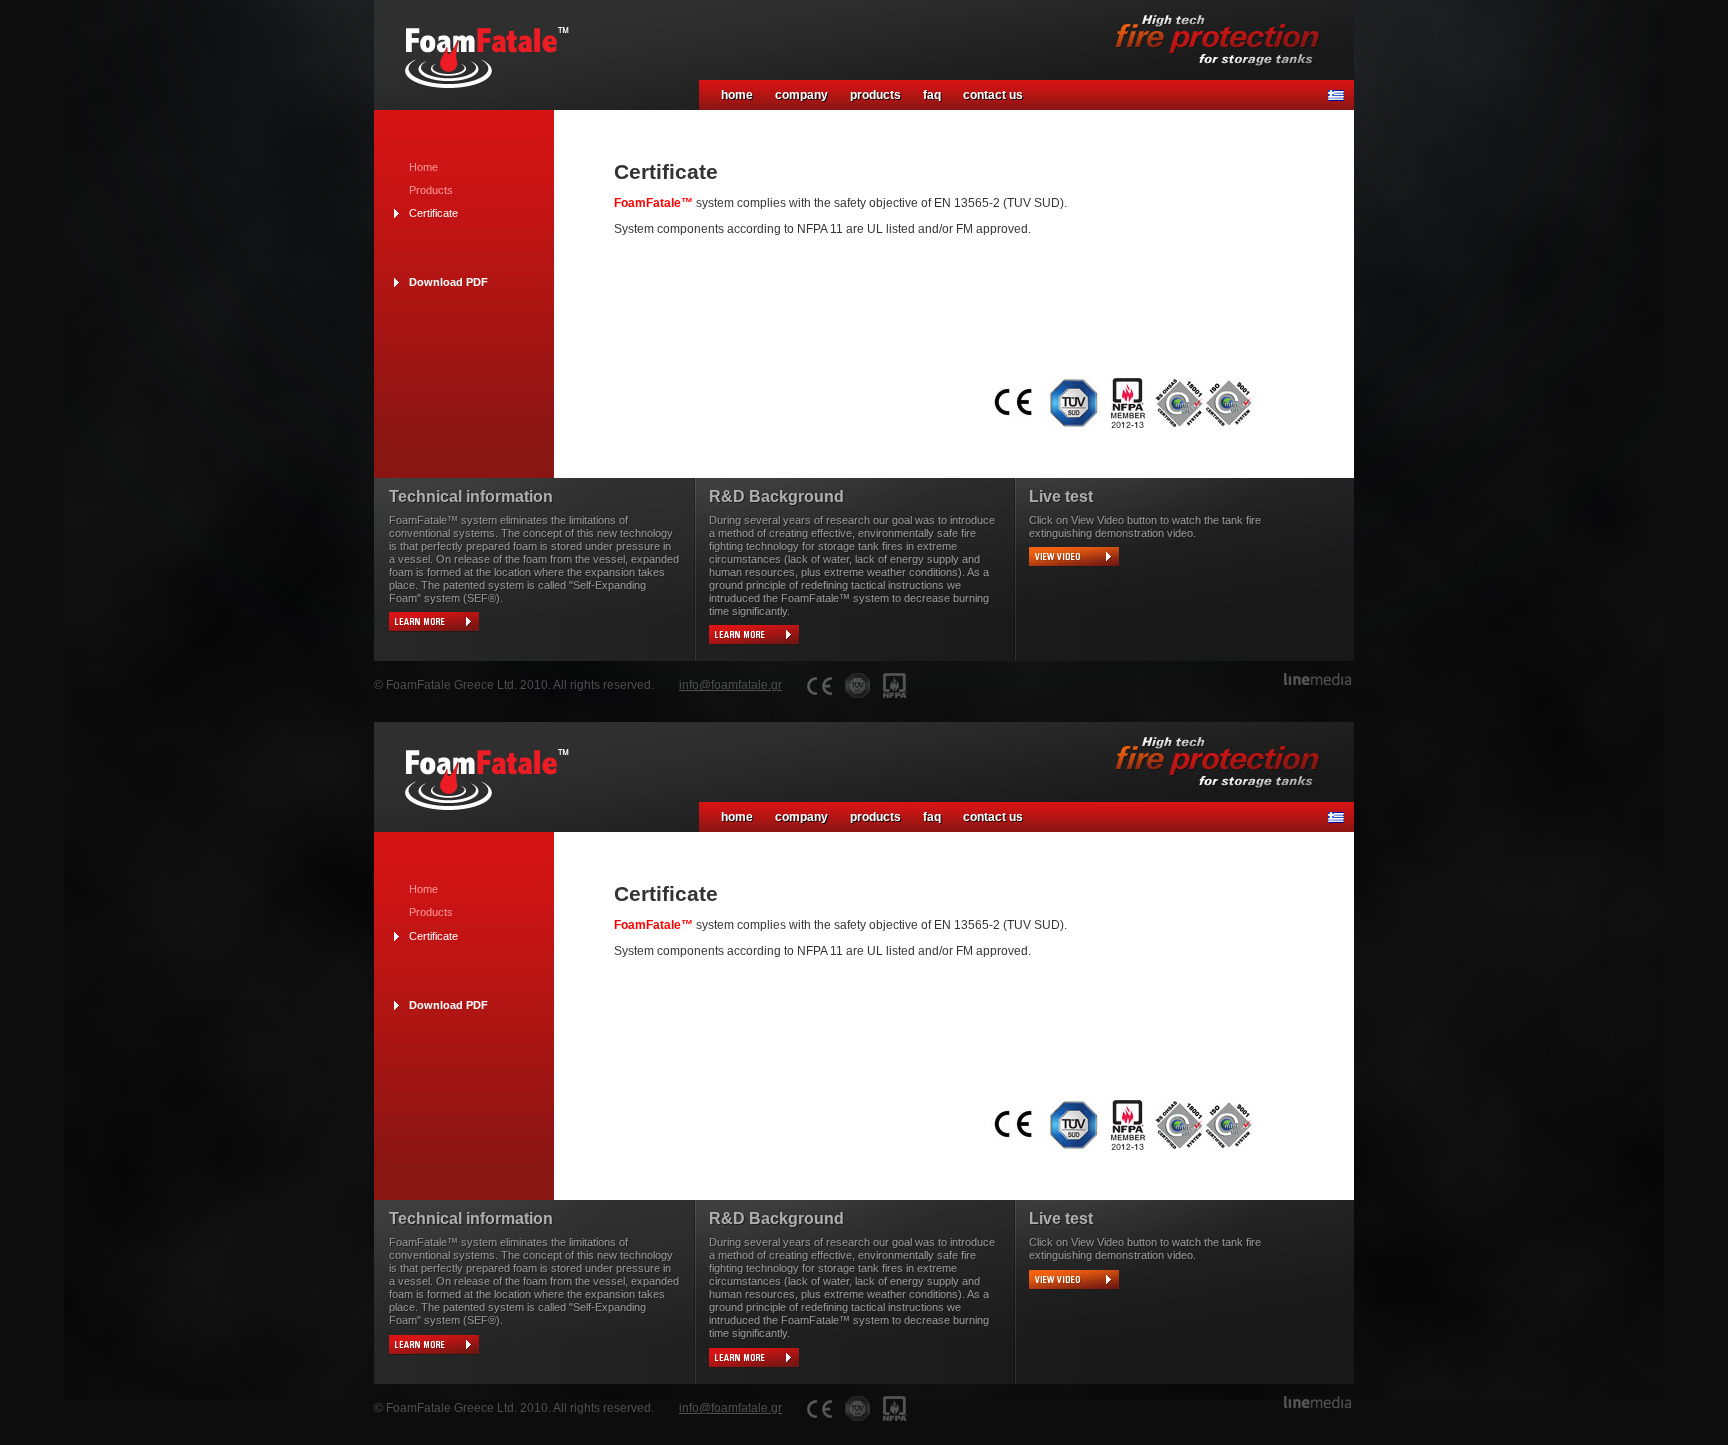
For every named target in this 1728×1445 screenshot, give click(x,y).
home (737, 95)
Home (423, 167)
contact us (993, 95)
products (875, 95)
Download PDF (448, 282)
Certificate (433, 213)
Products (431, 190)
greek (1336, 95)
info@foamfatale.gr (730, 685)
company (801, 95)
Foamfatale (479, 50)
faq (932, 95)
